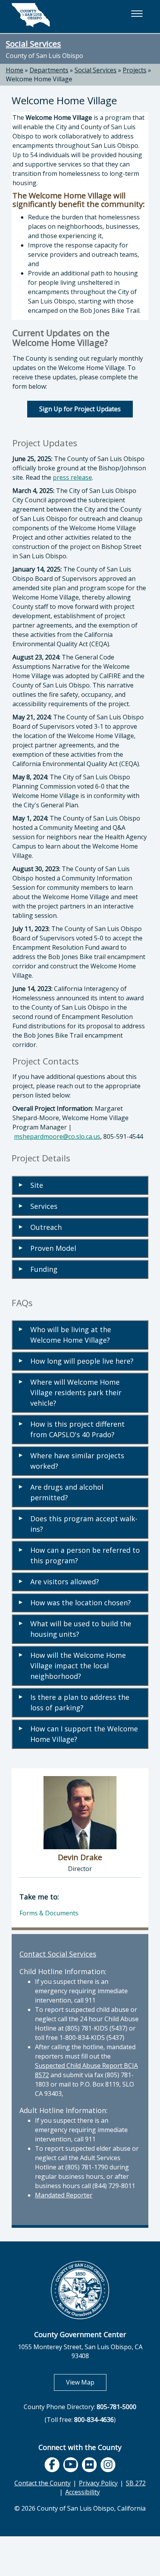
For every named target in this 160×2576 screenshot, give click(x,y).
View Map (86, 2382)
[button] (137, 14)
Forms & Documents (49, 1913)
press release (72, 477)
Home (15, 70)
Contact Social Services (58, 1954)
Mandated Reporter (64, 2195)
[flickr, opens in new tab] (89, 2465)
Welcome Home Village (39, 79)
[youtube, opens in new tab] (70, 2465)
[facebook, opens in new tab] (52, 2465)
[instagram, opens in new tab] (108, 2465)
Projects (135, 70)
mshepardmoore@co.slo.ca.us (57, 1136)
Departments (49, 70)
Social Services (33, 44)
